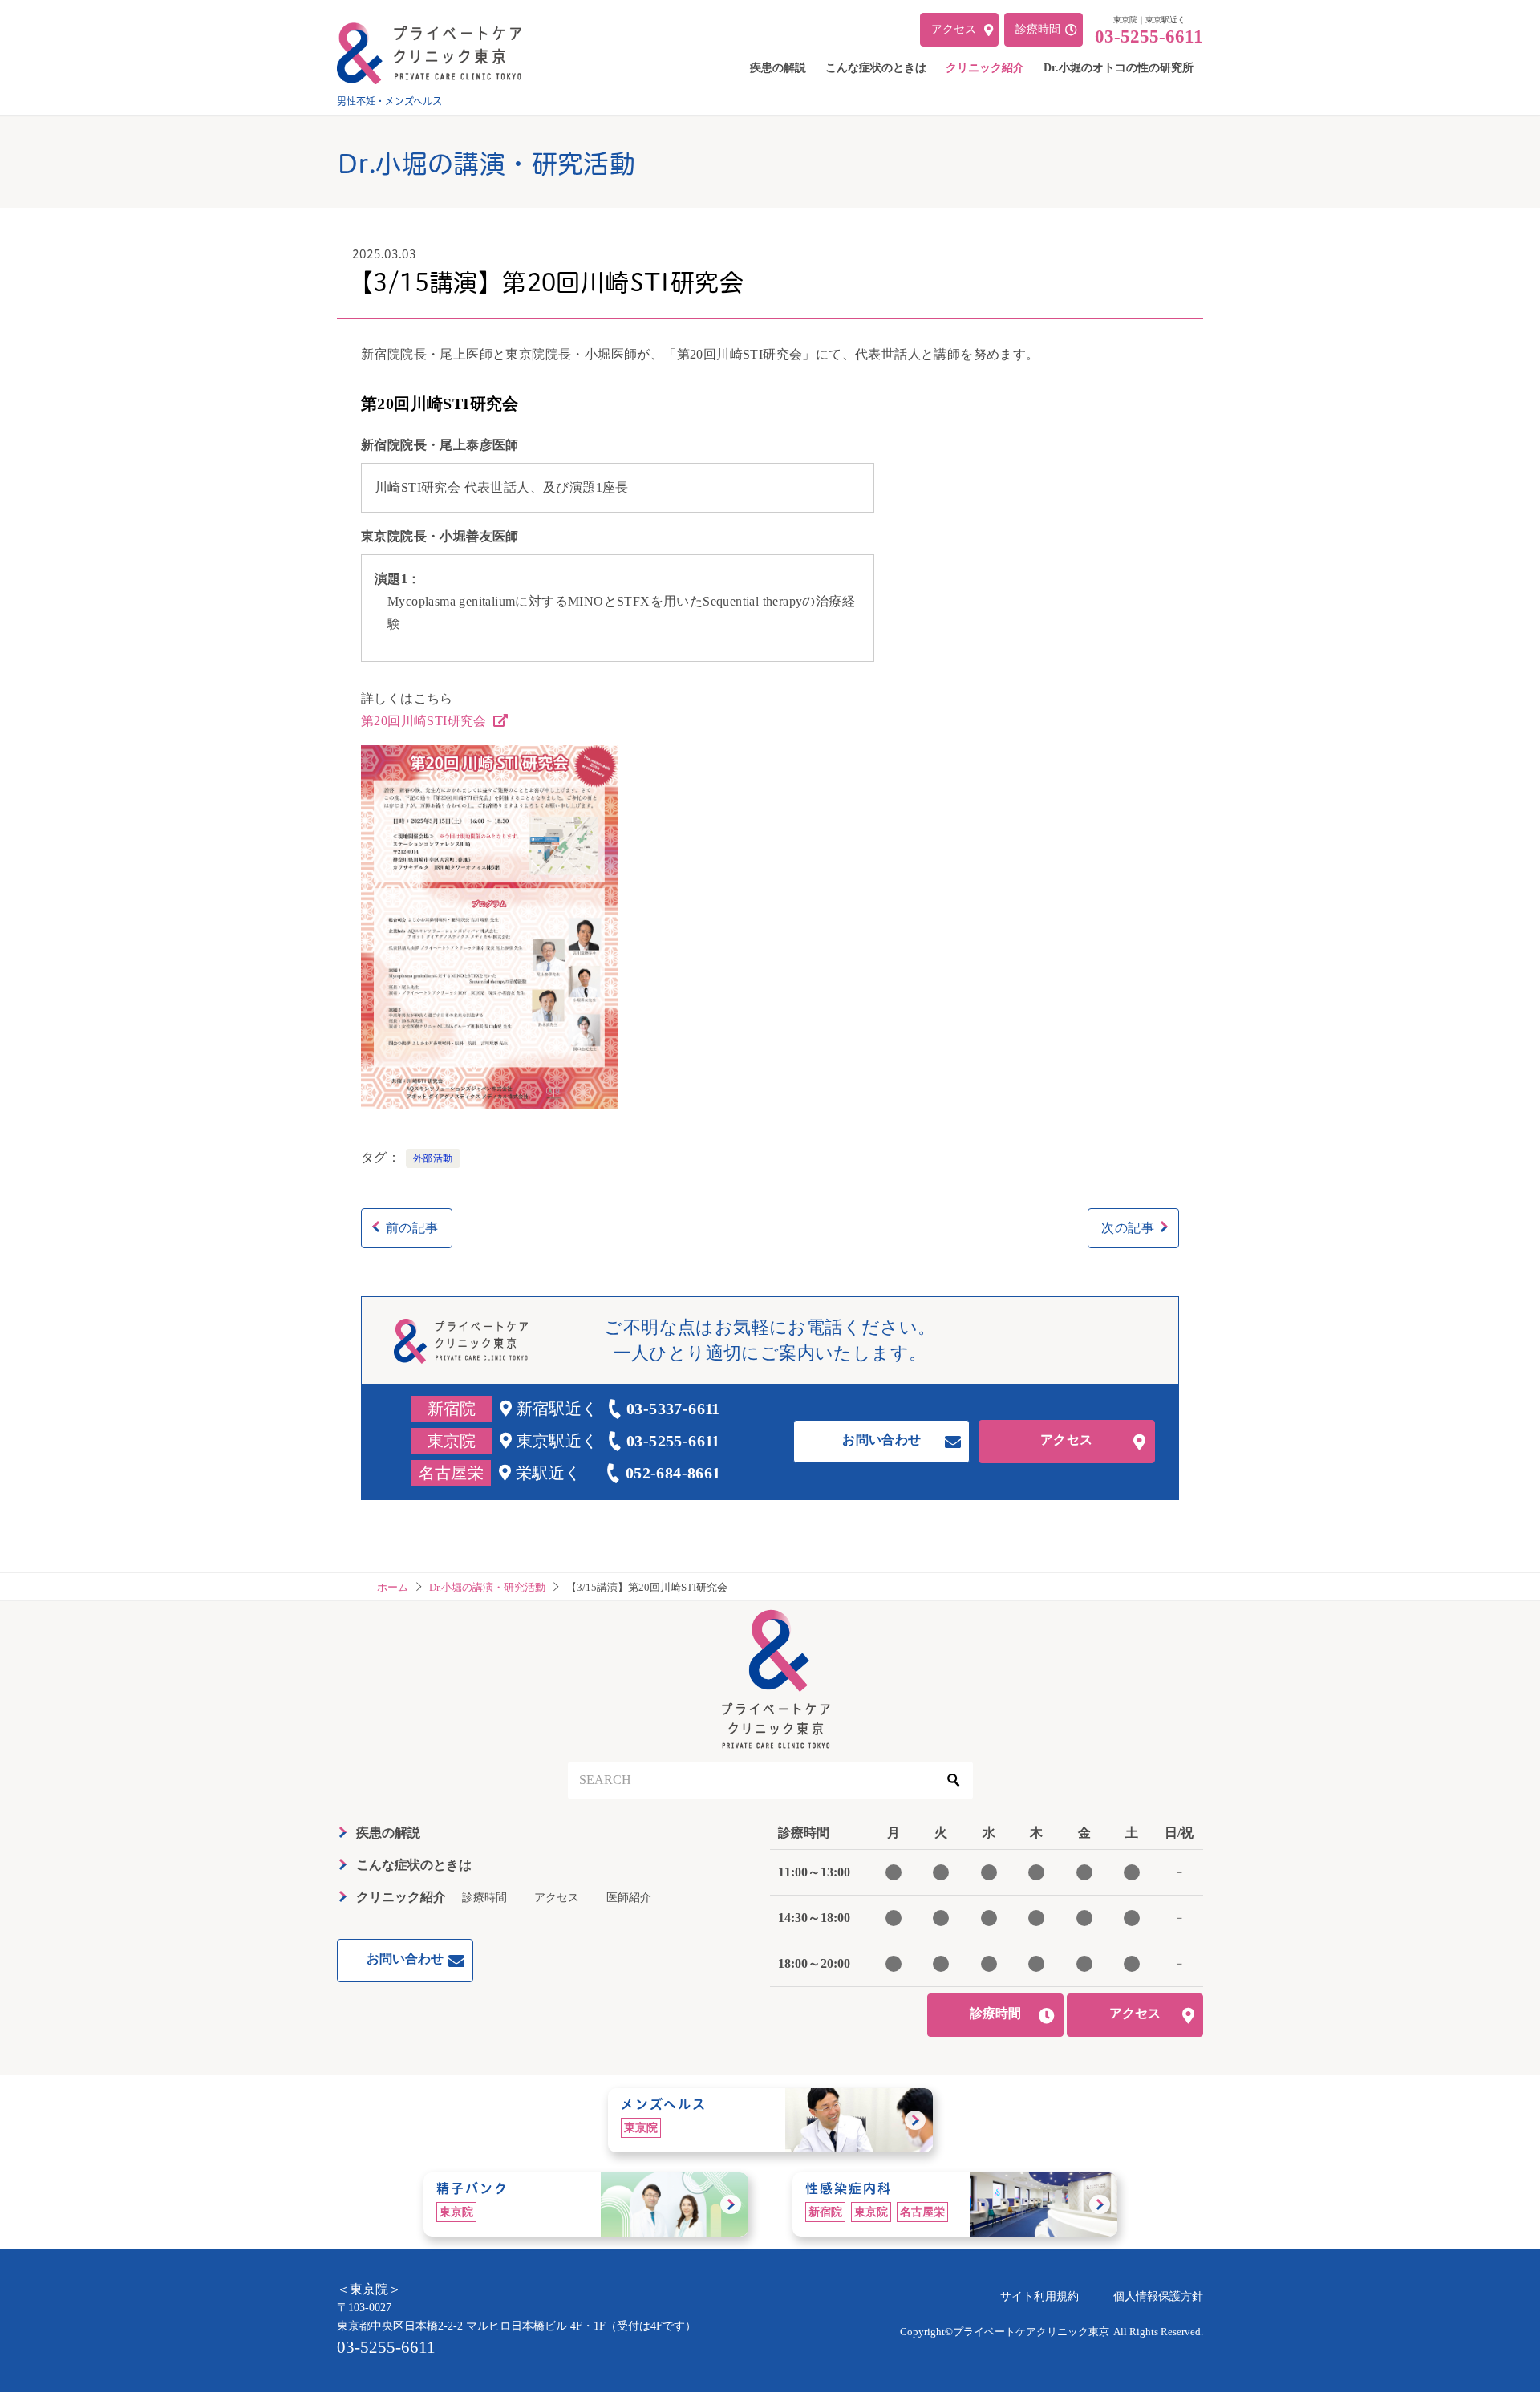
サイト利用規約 (1039, 2296)
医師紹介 (629, 1898)
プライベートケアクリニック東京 (1031, 2332)
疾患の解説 (388, 1833)
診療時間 (484, 1898)
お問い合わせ (881, 1440)
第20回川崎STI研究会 (426, 721)
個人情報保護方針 (1158, 2296)
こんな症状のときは (414, 1865)
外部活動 (433, 1158)
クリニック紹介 (401, 1897)
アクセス (1067, 1440)
